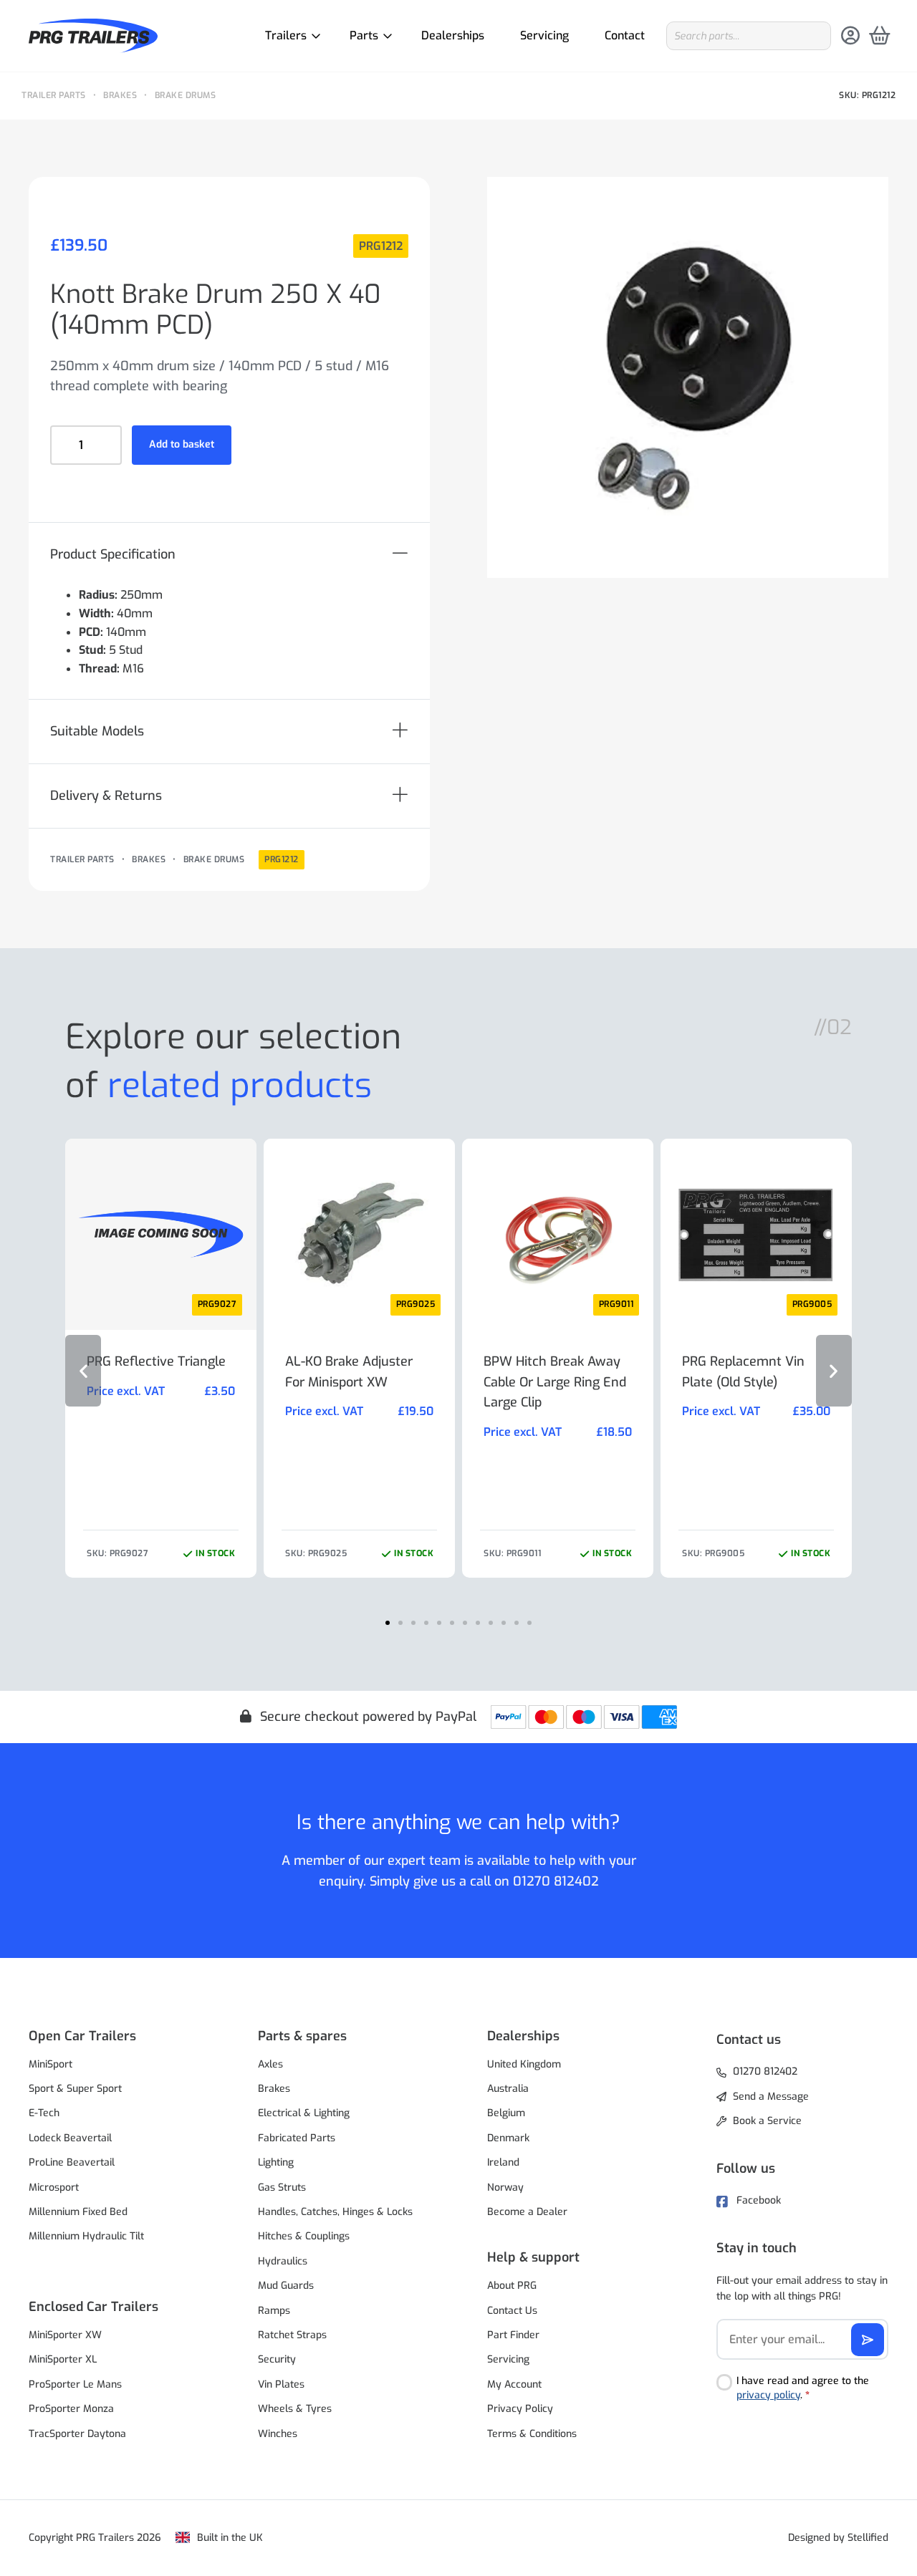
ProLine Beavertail (72, 2162)
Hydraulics (283, 2261)
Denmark (508, 2138)
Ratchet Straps (292, 2335)
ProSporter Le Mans (75, 2384)
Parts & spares (302, 2036)
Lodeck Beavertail (70, 2138)
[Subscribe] (868, 2340)
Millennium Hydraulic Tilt (86, 2236)
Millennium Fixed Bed (78, 2212)
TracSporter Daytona (77, 2434)
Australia (508, 2089)
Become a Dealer (527, 2212)
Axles (270, 2064)
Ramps (274, 2311)
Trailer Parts (54, 95)
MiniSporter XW (65, 2335)
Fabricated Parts (297, 2138)
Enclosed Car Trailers (93, 2307)
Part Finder (513, 2335)
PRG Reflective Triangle (156, 1361)
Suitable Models (97, 731)
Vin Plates (281, 2384)
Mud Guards (286, 2286)
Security (277, 2359)
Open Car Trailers (82, 2036)
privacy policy (768, 2395)
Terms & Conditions (532, 2434)
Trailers (286, 35)
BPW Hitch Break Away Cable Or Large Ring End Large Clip (555, 1382)
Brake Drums (186, 95)
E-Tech (44, 2113)
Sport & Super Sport (75, 2089)
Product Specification (113, 554)
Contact (625, 35)
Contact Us (512, 2311)
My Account (514, 2384)
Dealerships (453, 35)
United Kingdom (524, 2064)
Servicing (544, 35)
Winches (278, 2434)
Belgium (506, 2113)
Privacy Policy (520, 2409)
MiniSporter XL (63, 2359)
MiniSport (51, 2064)
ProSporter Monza (71, 2409)
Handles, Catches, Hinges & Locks (335, 2212)
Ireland (503, 2162)
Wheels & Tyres (295, 2409)
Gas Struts (282, 2187)
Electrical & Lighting (304, 2113)
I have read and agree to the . (803, 2388)
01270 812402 (556, 1881)
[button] (229, 555)
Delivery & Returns (106, 796)
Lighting (276, 2162)
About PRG (512, 2286)
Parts (364, 35)
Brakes (120, 95)
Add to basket (182, 444)
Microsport (54, 2187)
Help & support (533, 2257)
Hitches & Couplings (304, 2236)
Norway (505, 2187)
